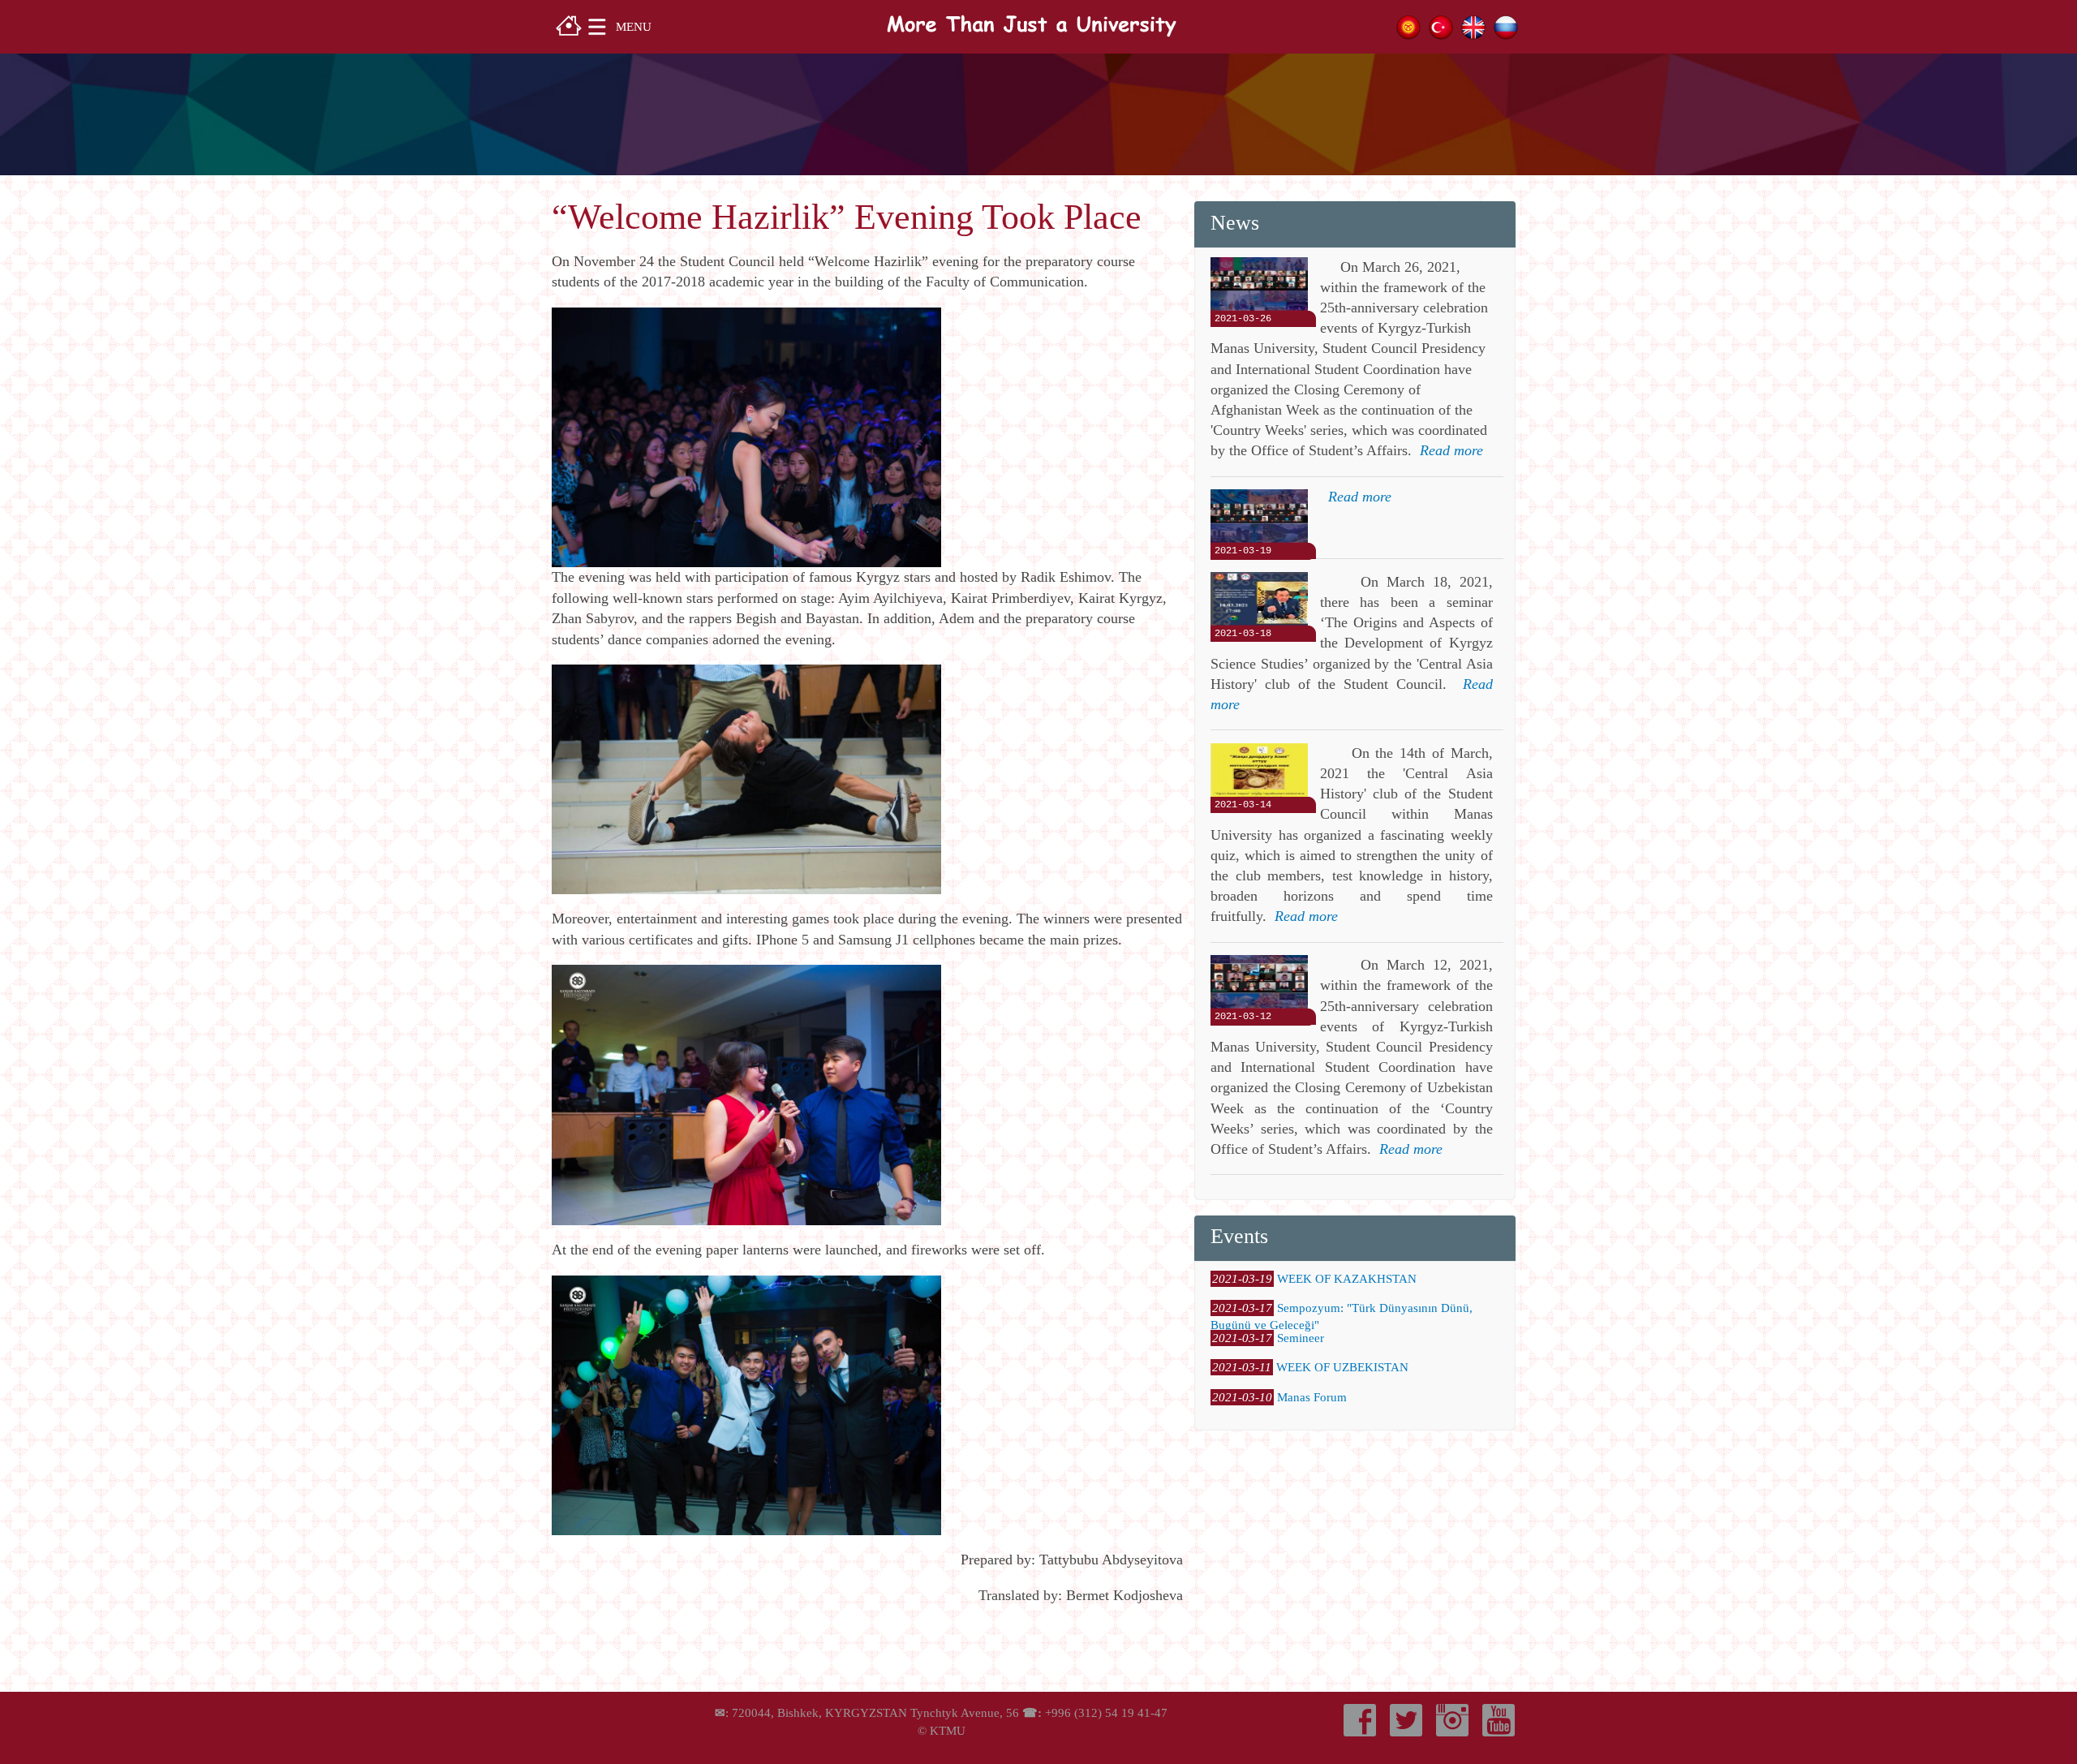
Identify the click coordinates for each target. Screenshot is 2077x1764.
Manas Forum (1312, 1397)
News (1235, 223)
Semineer (1301, 1338)
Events (1239, 1236)
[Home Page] (569, 24)
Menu (634, 26)
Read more (1451, 450)
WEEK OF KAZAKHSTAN (1347, 1279)
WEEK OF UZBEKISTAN (1342, 1367)
